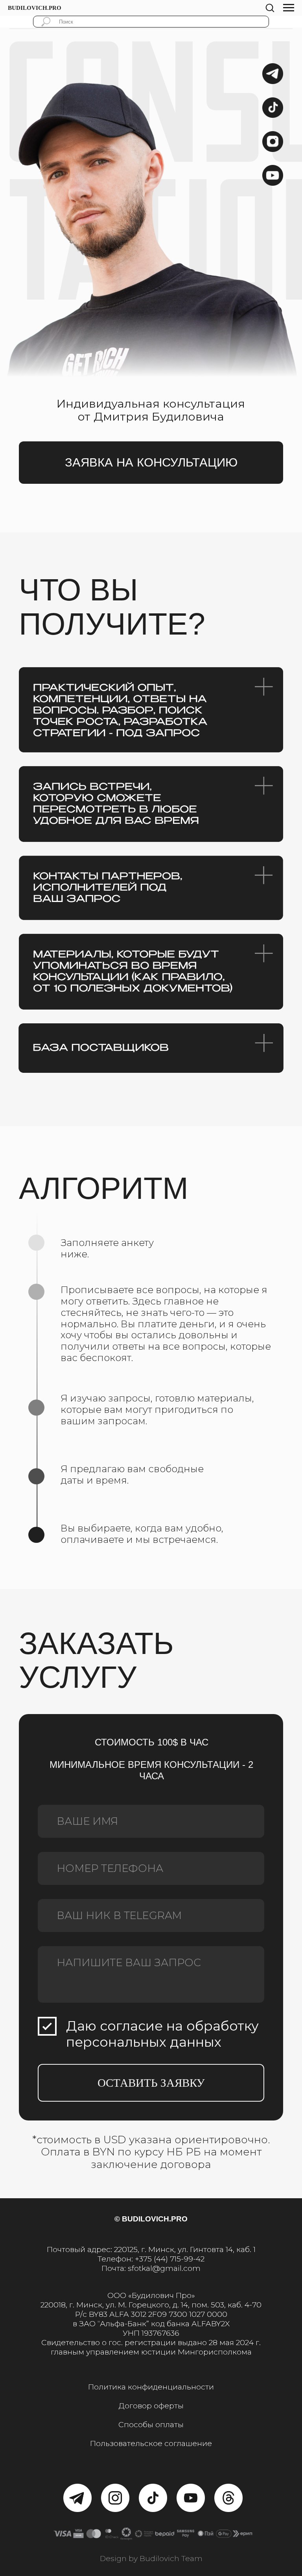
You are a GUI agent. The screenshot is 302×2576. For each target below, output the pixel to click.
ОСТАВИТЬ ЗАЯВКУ (151, 2083)
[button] (270, 7)
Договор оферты (151, 2406)
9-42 (196, 2259)
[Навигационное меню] (289, 8)
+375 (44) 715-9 (162, 2259)
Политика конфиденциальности (151, 2387)
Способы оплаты (151, 2424)
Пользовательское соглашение (151, 2443)
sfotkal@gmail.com (164, 2268)
